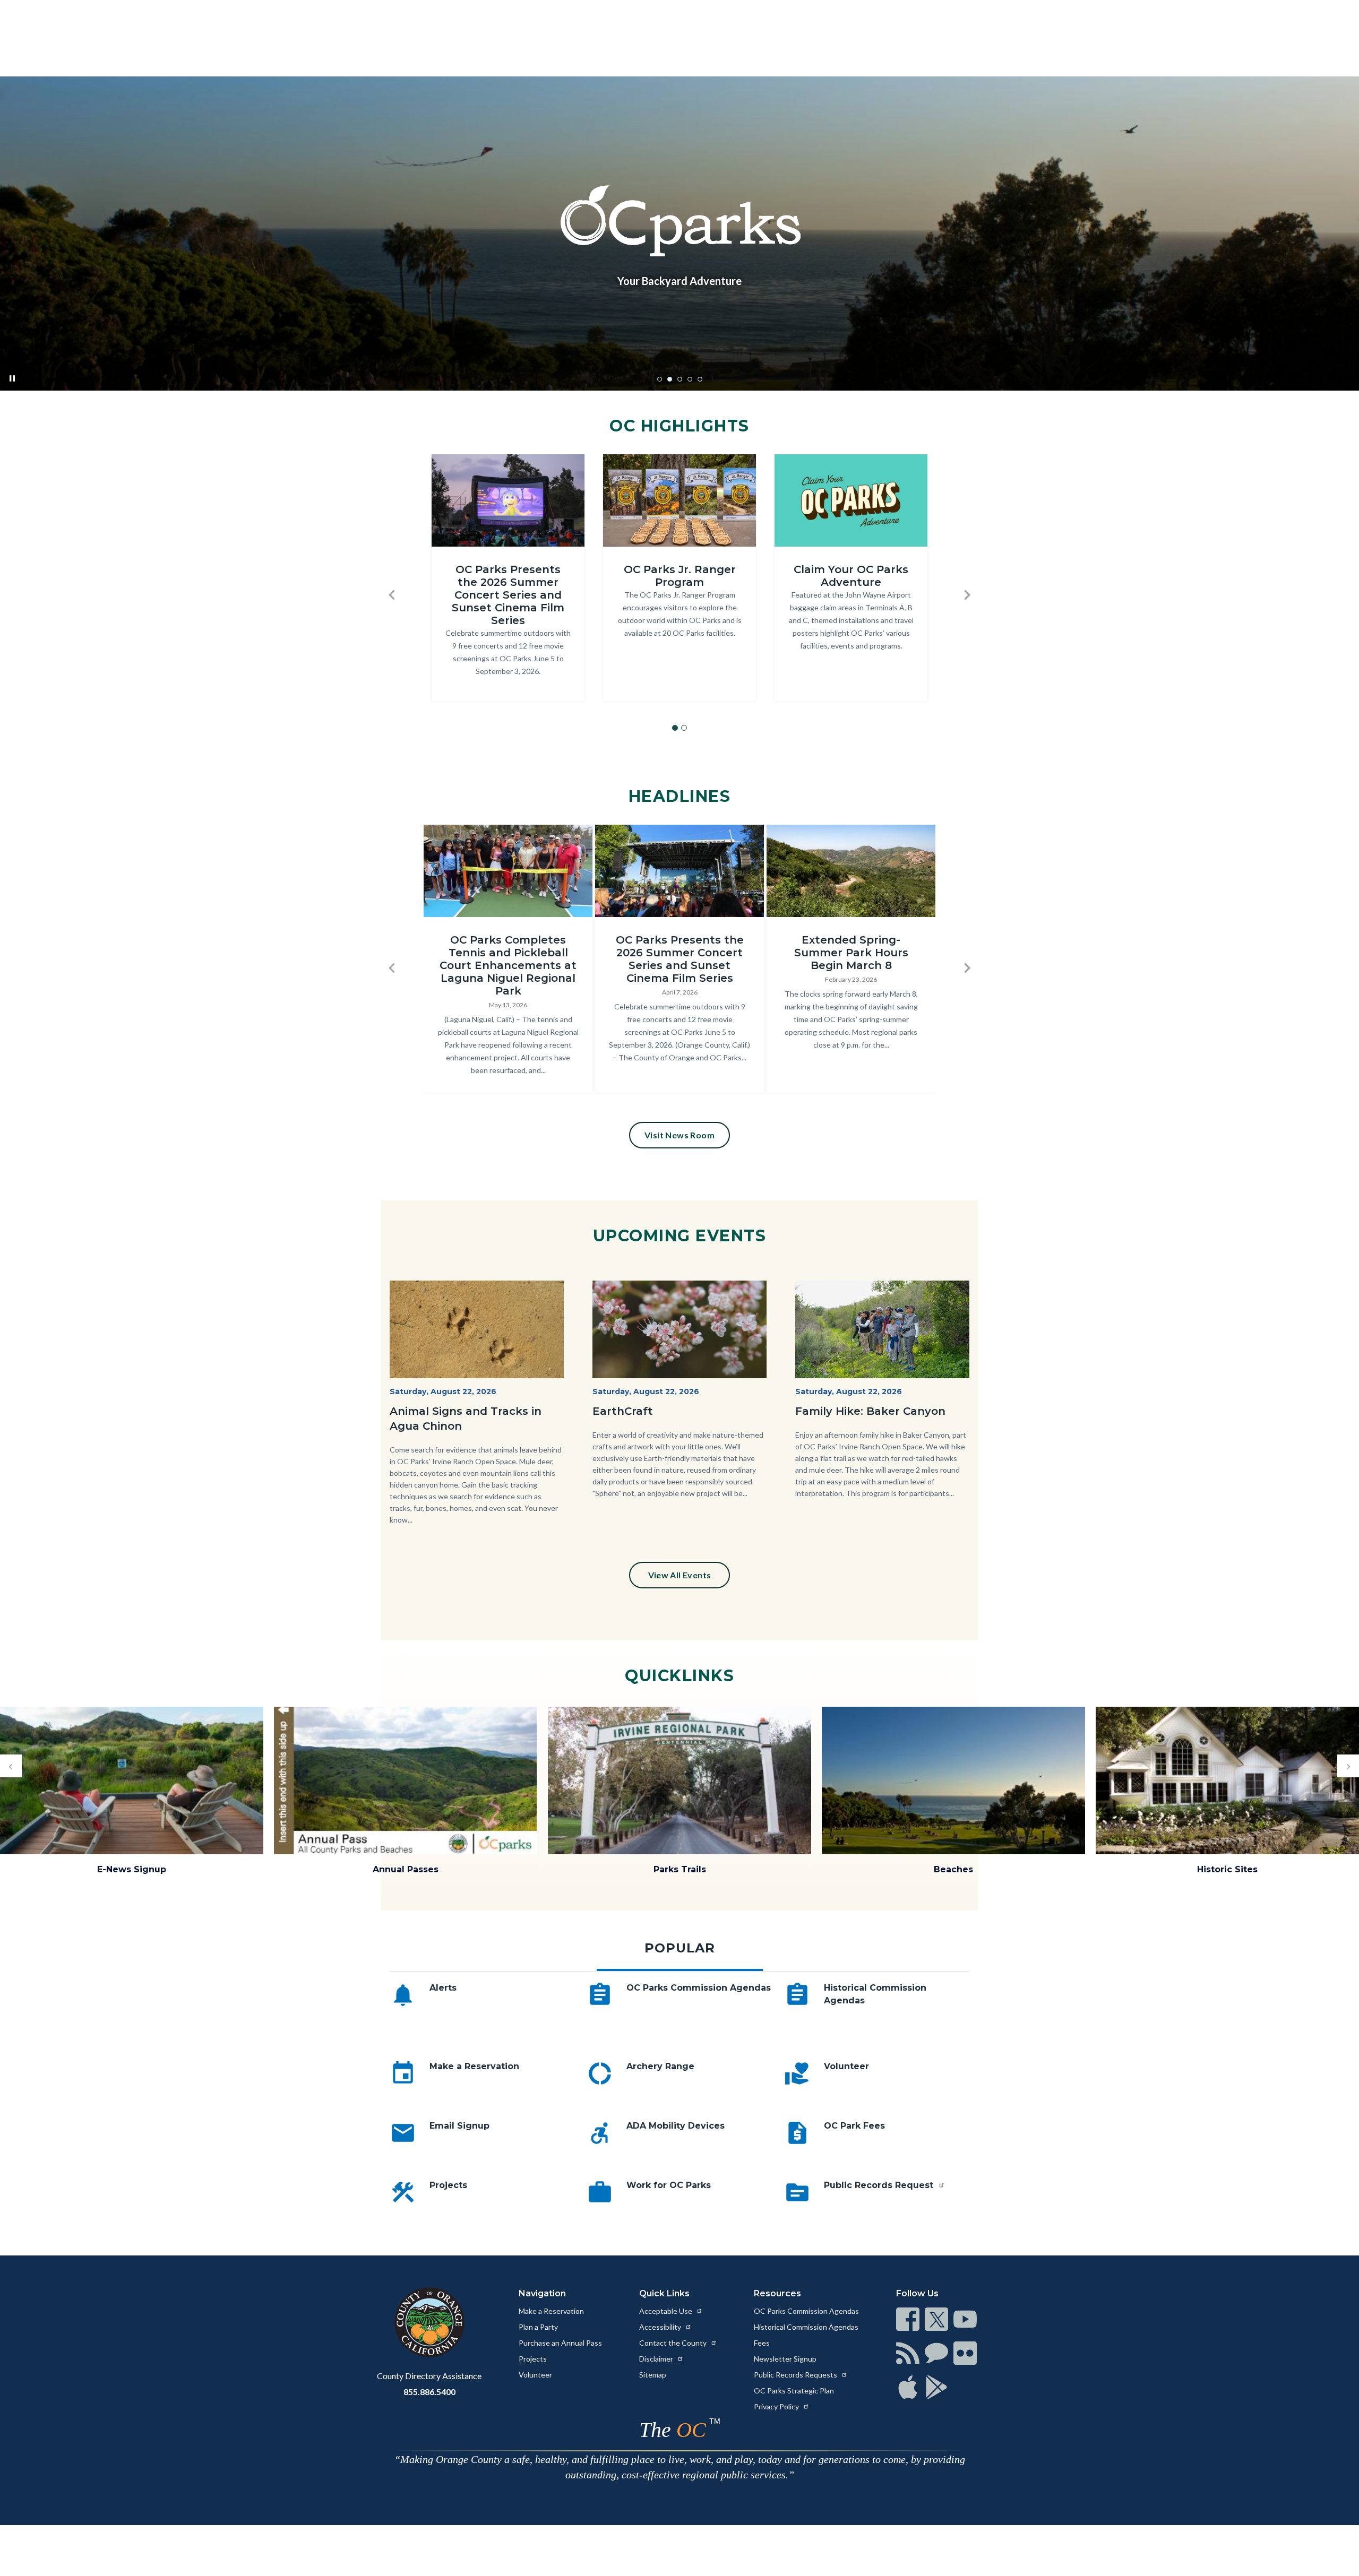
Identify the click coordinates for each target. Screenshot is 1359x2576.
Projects (448, 2185)
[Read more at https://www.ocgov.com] (429, 2322)
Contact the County (674, 2343)
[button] (392, 595)
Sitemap (653, 2375)
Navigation (542, 2293)
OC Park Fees (854, 2126)
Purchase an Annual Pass (560, 2343)
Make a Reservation (474, 2066)
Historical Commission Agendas (806, 2327)
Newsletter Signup (785, 2359)
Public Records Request (880, 2185)
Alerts (443, 1988)
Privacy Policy (777, 2406)
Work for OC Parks (669, 2185)
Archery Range (660, 2066)
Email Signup (459, 2126)
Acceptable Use (666, 2311)
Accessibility (661, 2327)
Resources (777, 2293)
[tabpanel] (679, 2110)
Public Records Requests (796, 2375)
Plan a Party (538, 2327)
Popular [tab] (680, 1948)
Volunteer (846, 2066)
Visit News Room (679, 1135)
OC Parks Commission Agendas (699, 1988)
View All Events (680, 1575)
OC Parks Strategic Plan (794, 2391)
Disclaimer (657, 2359)
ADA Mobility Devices (676, 2126)
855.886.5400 (429, 2392)
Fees (762, 2343)
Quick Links (664, 2293)
